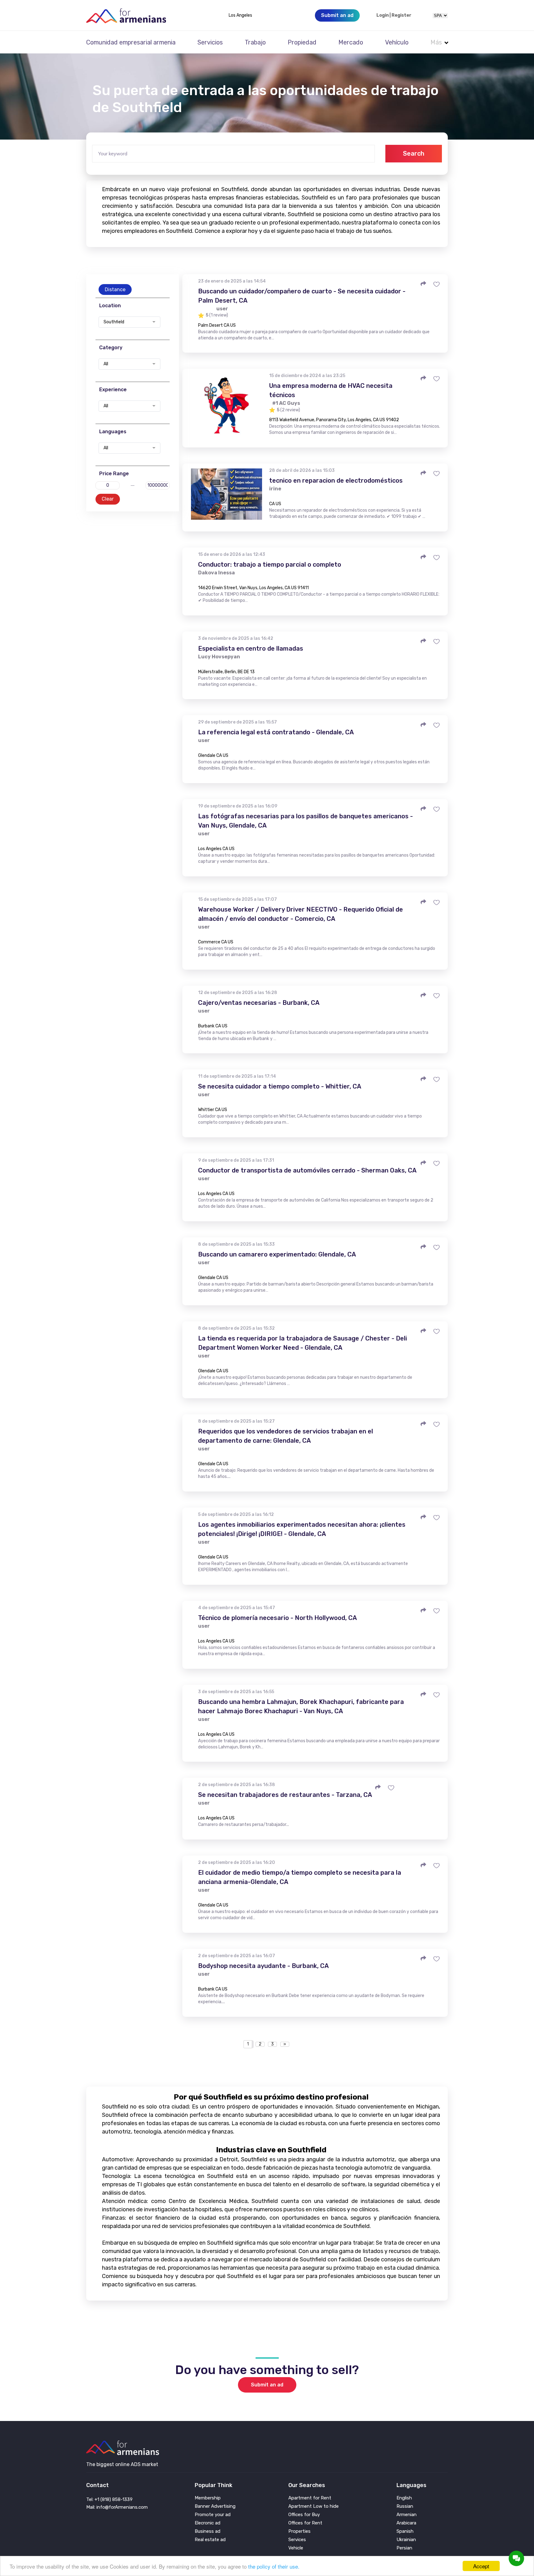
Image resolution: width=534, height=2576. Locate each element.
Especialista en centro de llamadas (251, 648)
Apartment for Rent (310, 2498)
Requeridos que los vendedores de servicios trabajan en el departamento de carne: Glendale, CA (286, 1436)
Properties (299, 2531)
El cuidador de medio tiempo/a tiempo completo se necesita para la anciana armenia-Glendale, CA (300, 1877)
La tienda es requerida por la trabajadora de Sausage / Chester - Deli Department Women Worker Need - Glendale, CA (303, 1343)
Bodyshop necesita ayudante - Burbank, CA (263, 1966)
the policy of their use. (274, 2566)
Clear (108, 499)
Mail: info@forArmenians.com (117, 2507)
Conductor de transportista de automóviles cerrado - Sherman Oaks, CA (307, 1170)
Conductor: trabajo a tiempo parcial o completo (270, 564)
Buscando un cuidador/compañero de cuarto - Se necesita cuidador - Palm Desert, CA (302, 296)
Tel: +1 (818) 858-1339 (109, 2499)
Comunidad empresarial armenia (131, 42)
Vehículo (397, 42)
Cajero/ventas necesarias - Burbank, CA (259, 1003)
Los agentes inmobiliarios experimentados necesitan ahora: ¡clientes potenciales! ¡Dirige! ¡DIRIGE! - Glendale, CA (302, 1529)
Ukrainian (406, 2540)
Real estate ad (210, 2540)
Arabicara (406, 2523)
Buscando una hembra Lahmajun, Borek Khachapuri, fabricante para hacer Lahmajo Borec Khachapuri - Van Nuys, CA (301, 1706)
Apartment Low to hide (314, 2506)
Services (297, 2540)
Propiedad (302, 42)
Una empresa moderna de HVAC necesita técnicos (331, 390)
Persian (404, 2548)
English (404, 2498)
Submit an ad (267, 2385)
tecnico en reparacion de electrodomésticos (336, 480)
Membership (208, 2498)
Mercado (351, 42)
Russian (405, 2506)
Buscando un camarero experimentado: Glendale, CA (277, 1254)
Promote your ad (213, 2515)
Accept (481, 2566)
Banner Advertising (215, 2506)
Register (401, 15)
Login (383, 15)
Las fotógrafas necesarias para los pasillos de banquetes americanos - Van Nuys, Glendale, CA (305, 821)
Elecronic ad (208, 2523)
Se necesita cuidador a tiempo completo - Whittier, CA (280, 1086)
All (106, 364)
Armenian (407, 2515)
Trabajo (255, 42)
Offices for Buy (304, 2515)
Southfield (114, 322)
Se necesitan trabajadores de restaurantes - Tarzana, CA (285, 1795)
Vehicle (296, 2548)
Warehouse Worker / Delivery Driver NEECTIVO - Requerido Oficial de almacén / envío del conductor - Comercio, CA (301, 914)
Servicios (210, 42)
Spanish (405, 2531)
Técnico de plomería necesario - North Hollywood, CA (278, 1618)
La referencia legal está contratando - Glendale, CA (276, 732)
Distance (115, 289)
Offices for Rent (305, 2523)
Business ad (208, 2531)
